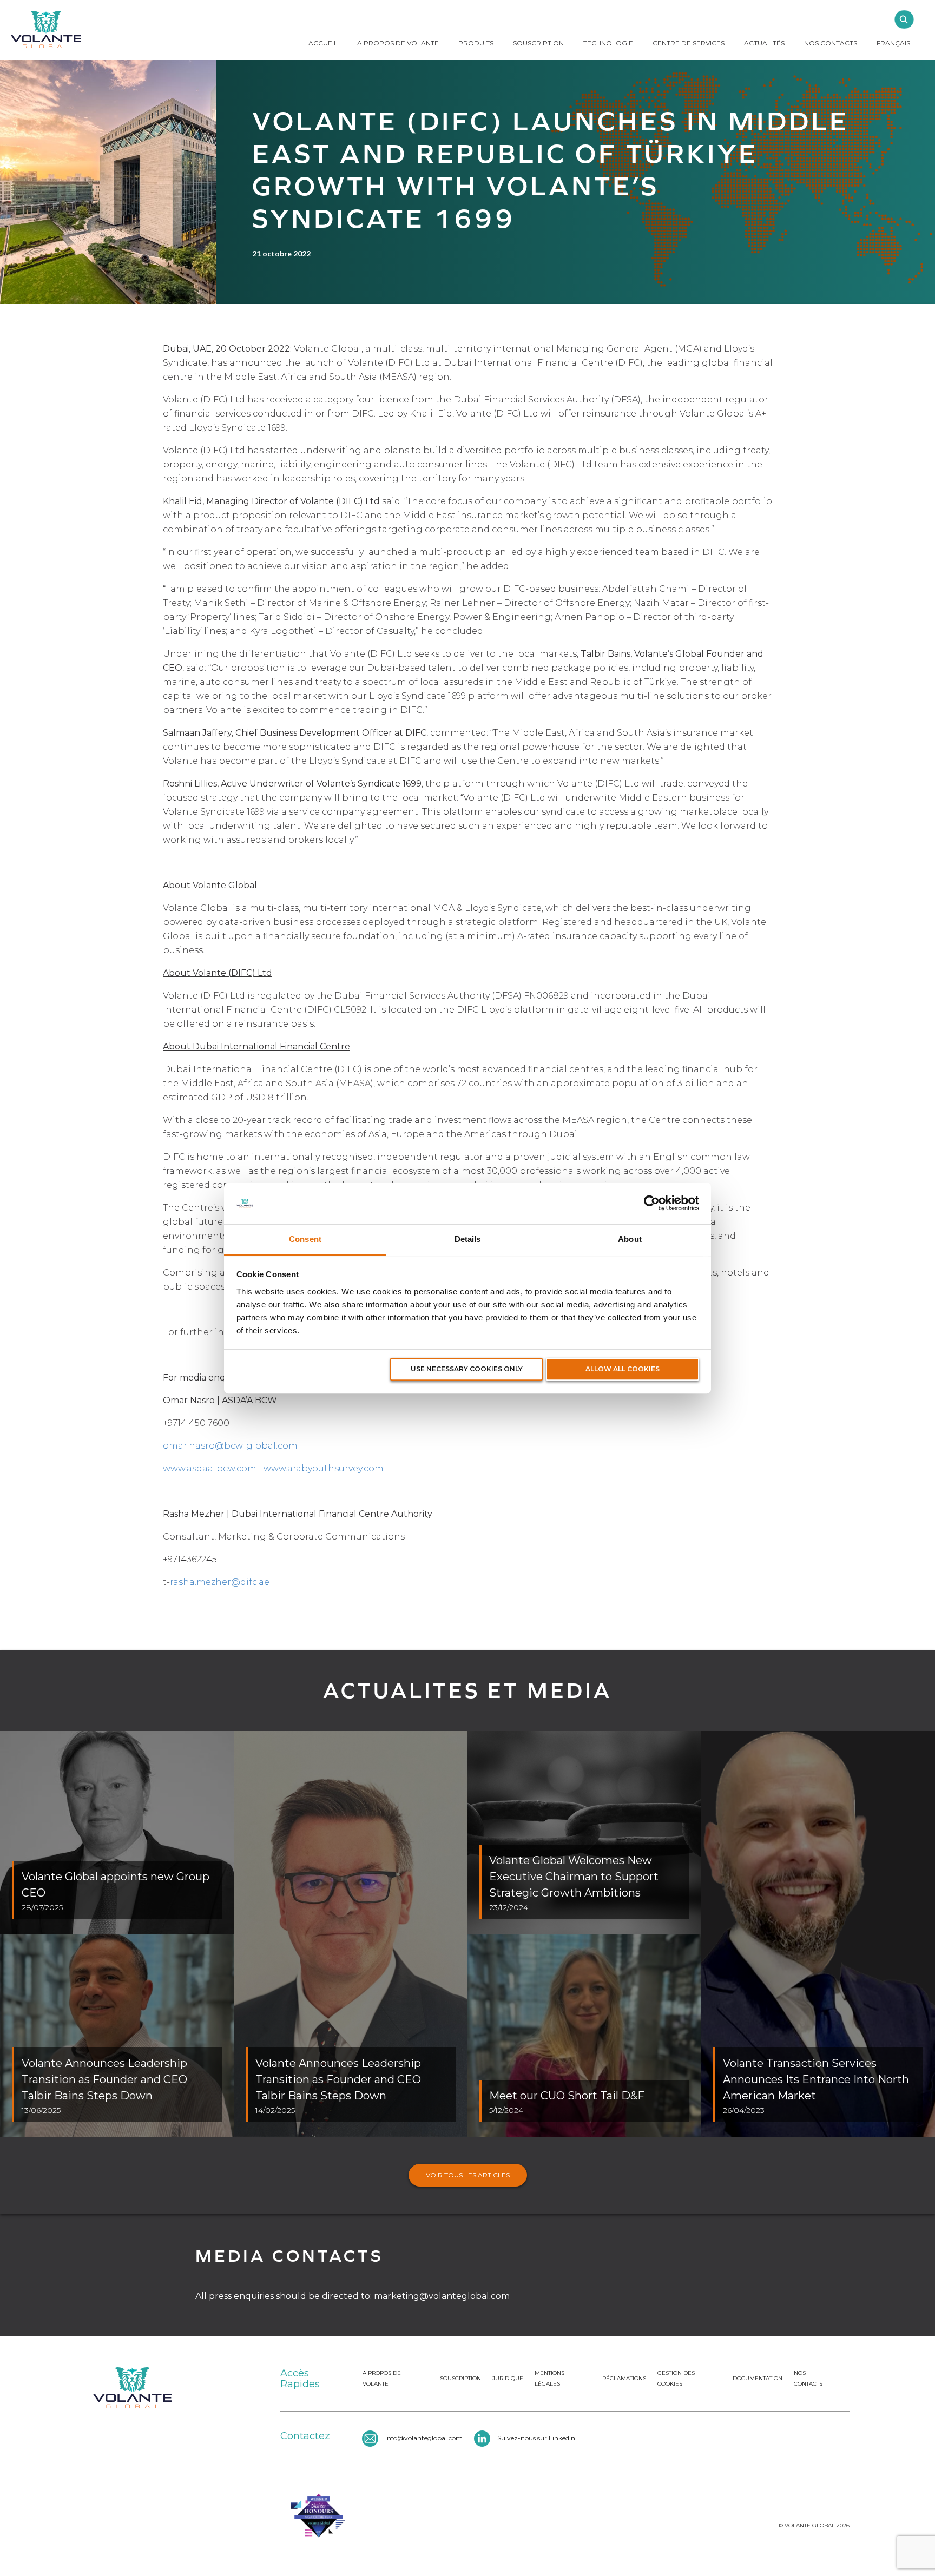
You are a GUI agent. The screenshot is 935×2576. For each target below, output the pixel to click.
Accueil (323, 43)
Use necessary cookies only (467, 1369)
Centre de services (689, 43)
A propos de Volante (398, 43)
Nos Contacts (831, 43)
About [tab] (630, 1239)
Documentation (758, 2378)
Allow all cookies (623, 1369)
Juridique (508, 2378)
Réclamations (624, 2378)
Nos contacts (808, 2378)
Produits (476, 43)
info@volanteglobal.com (424, 2438)
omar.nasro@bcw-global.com (230, 1446)
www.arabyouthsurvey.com (324, 1468)
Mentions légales (549, 2378)
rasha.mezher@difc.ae (220, 1582)
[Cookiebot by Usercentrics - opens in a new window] (652, 1204)
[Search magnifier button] (904, 19)
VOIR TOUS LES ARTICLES (468, 2175)
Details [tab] (468, 1239)
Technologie (608, 43)
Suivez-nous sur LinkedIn (536, 2438)
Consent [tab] (305, 1239)
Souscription (538, 43)
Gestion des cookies (676, 2378)
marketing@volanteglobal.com (442, 2296)
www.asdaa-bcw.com (210, 1468)
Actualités (764, 43)
